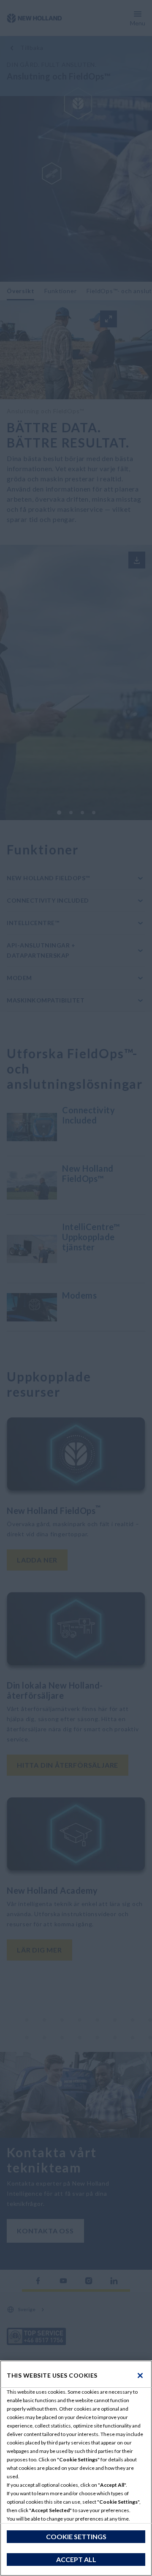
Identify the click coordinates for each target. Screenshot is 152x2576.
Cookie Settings (76, 2536)
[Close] (140, 2376)
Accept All (76, 2559)
